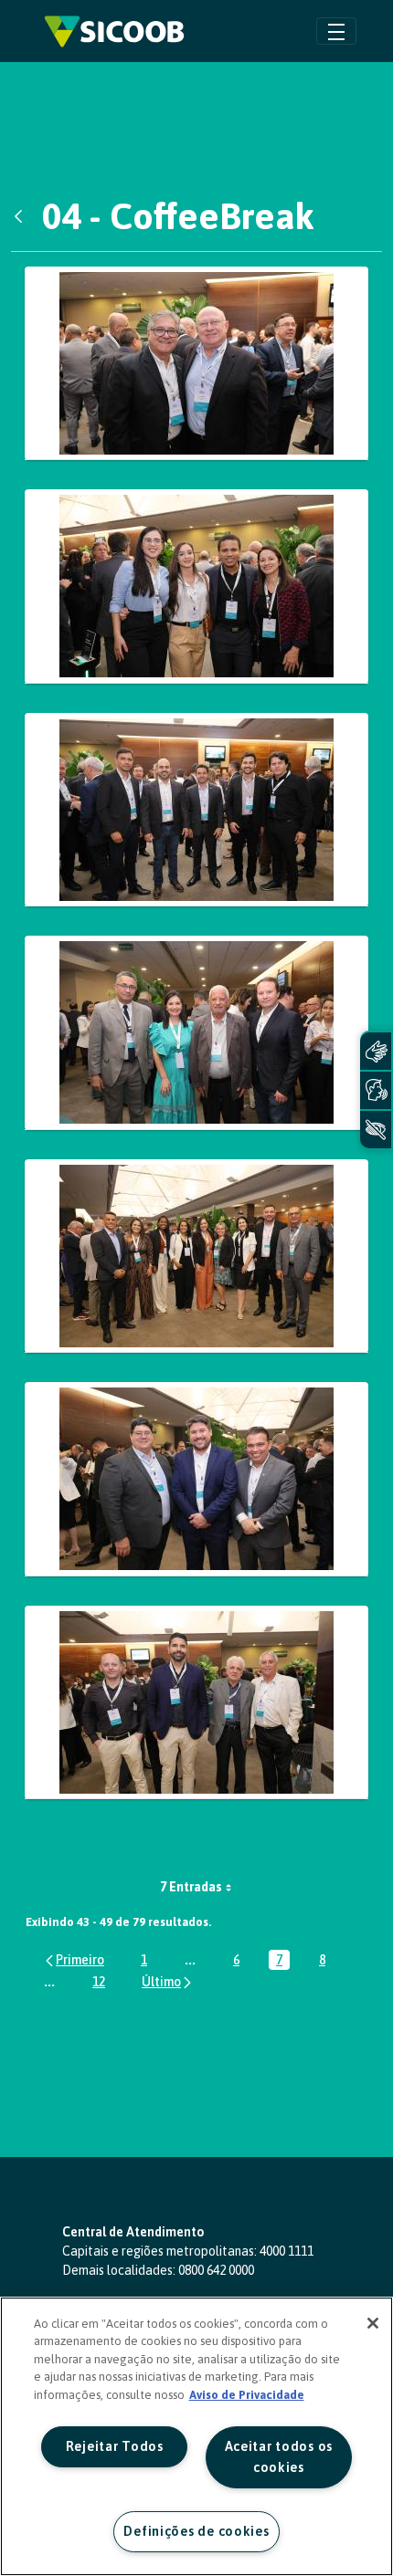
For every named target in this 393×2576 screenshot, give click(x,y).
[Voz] (376, 1090)
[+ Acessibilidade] (376, 1130)
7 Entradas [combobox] (191, 1887)
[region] (196, 2436)
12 (102, 1983)
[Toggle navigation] (336, 31)
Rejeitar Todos (115, 2446)
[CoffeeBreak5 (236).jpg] (196, 586)
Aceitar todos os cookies (279, 2457)
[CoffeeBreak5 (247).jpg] (196, 1479)
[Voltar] (23, 216)
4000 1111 (287, 2251)
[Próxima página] (168, 1981)
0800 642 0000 (216, 2270)
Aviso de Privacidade (247, 2395)
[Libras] (376, 1051)
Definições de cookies (196, 2531)
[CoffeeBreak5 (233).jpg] (196, 364)
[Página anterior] (74, 1959)
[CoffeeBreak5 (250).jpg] (196, 1703)
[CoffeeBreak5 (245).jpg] (196, 1257)
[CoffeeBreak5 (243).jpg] (196, 1033)
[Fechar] (373, 2323)
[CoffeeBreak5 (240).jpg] (196, 810)
